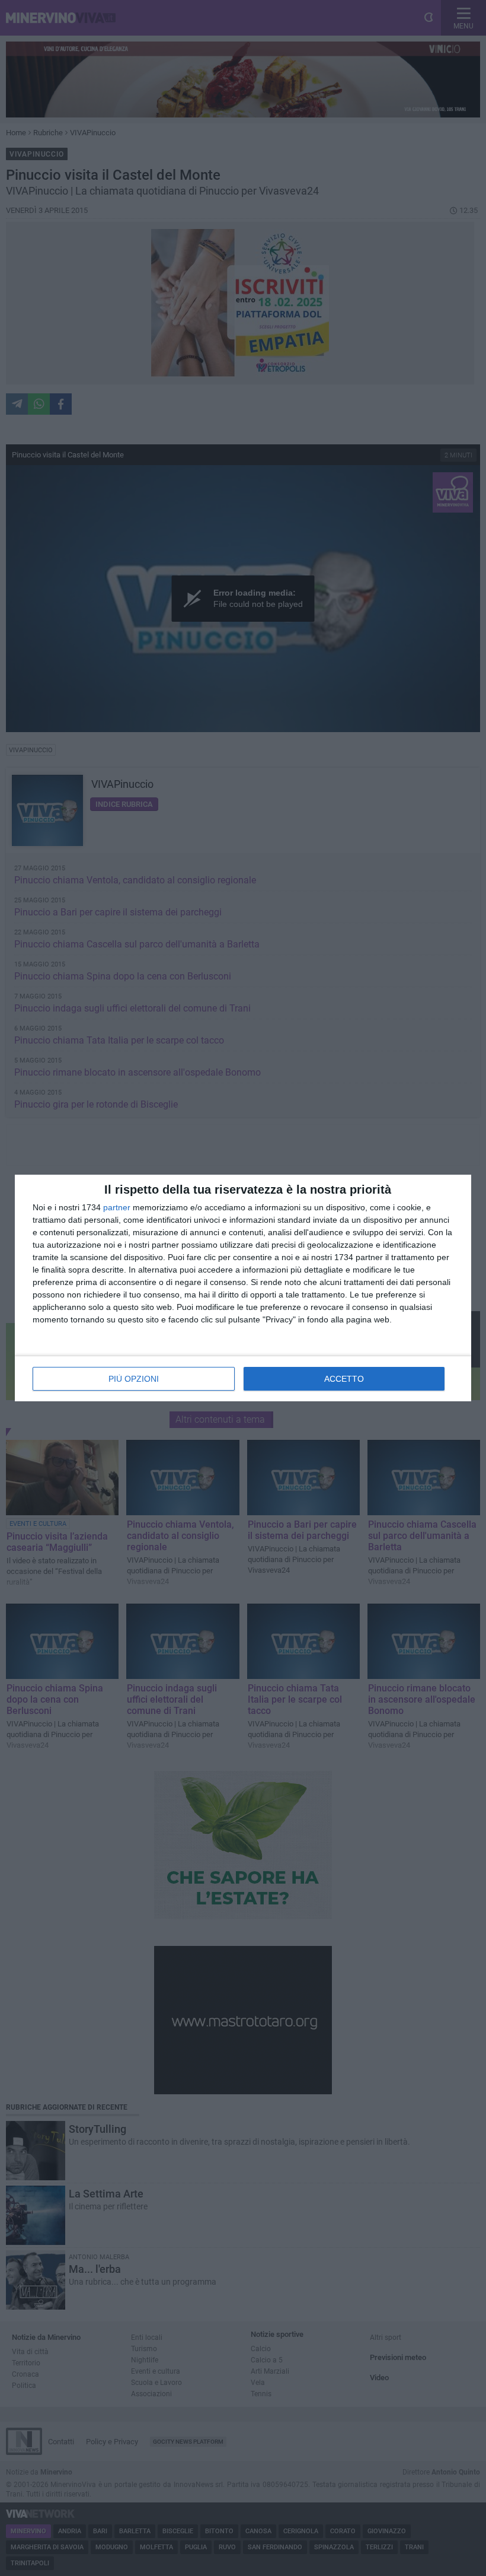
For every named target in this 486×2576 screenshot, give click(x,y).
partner (117, 1207)
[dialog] (243, 1288)
